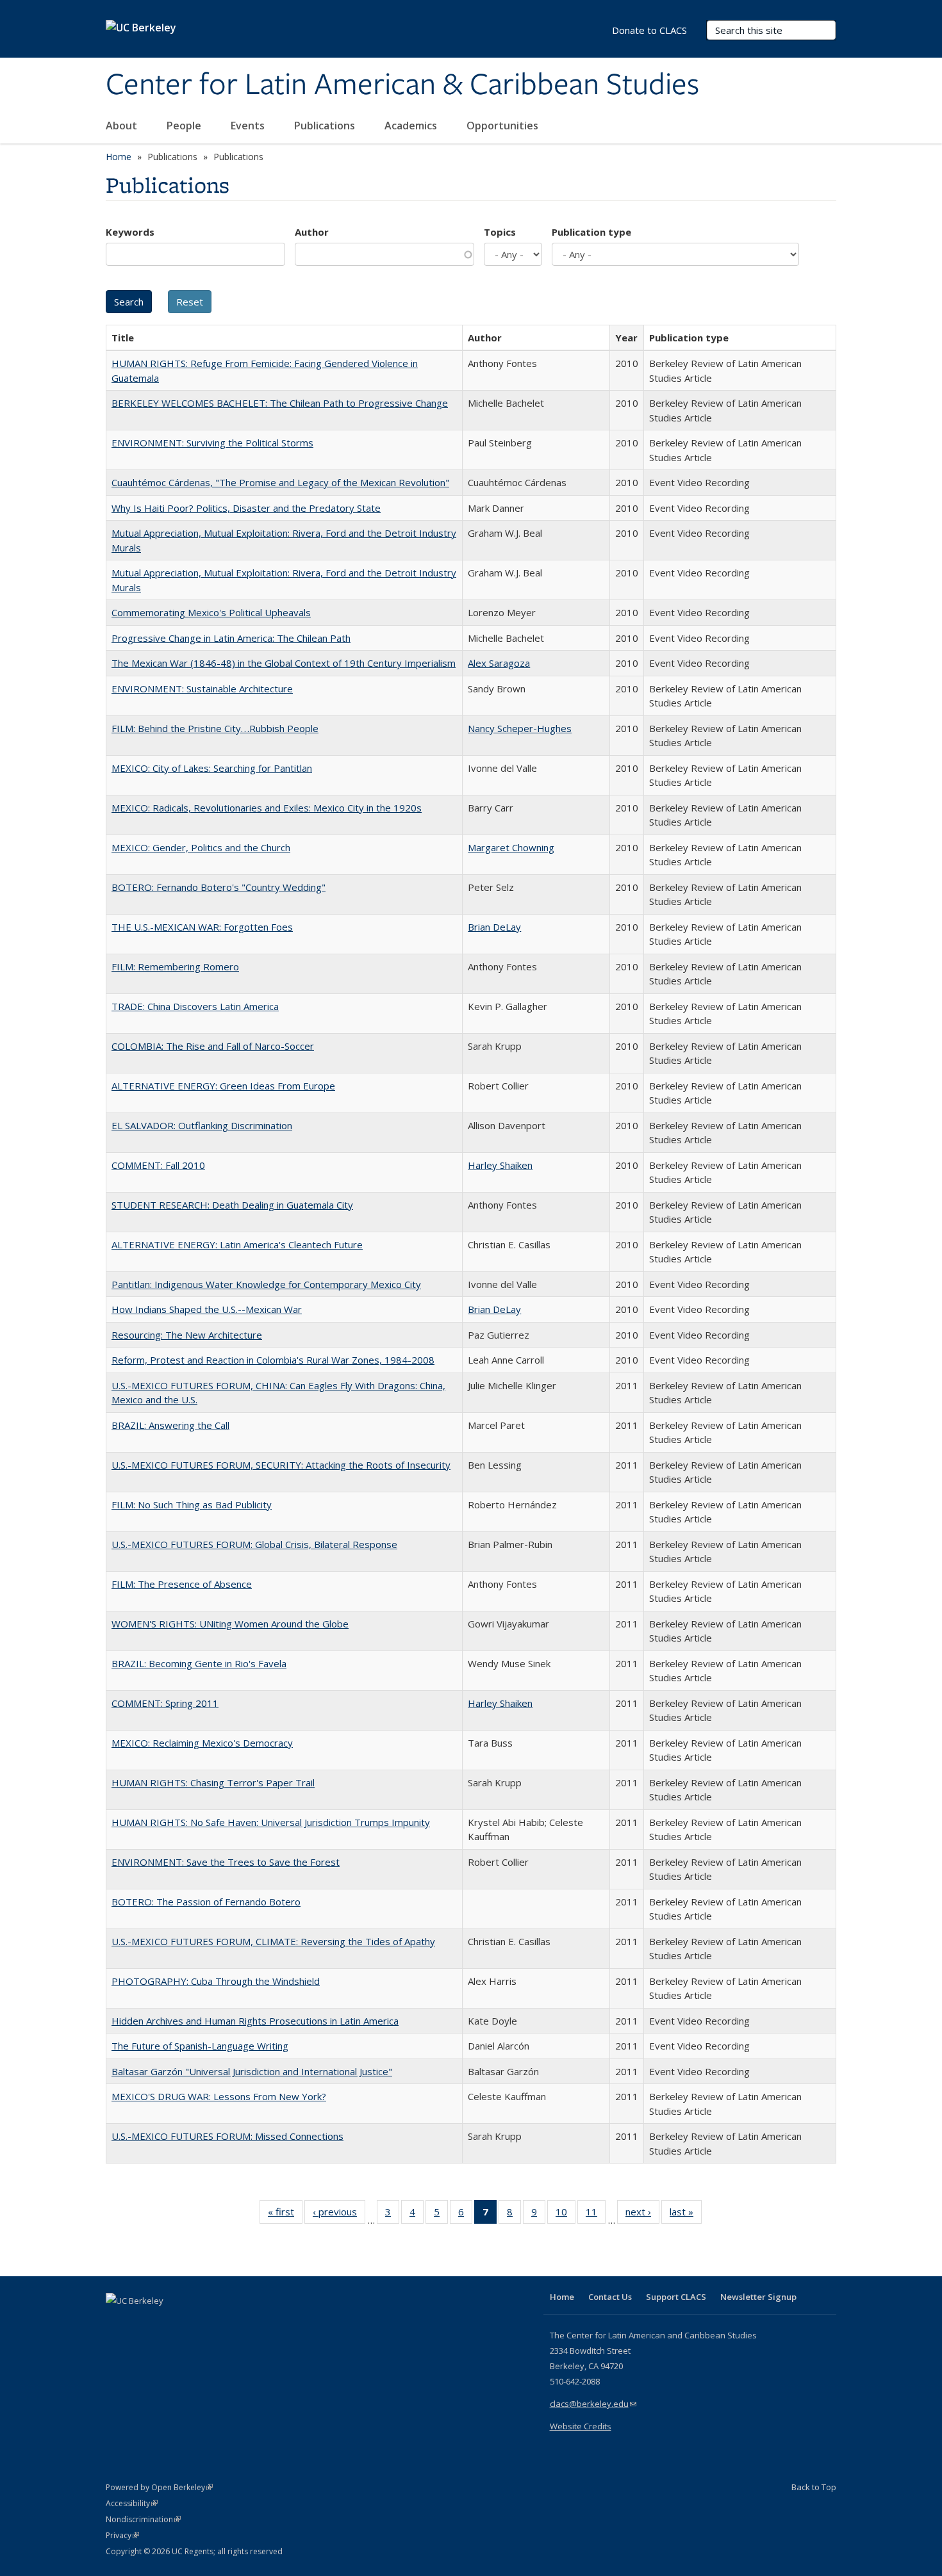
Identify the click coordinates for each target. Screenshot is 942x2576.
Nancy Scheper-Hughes (520, 728)
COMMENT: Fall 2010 (158, 1165)
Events (249, 126)
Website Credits (581, 2426)
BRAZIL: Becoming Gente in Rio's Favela (199, 1663)
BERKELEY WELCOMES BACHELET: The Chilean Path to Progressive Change (280, 403)
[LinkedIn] (142, 2322)
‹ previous (339, 2214)
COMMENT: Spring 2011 (165, 1703)
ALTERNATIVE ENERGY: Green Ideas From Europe (223, 1086)
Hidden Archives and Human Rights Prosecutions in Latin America (255, 2021)
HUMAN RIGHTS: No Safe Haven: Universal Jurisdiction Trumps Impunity (271, 1822)
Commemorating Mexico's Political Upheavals (211, 612)
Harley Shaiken (500, 1165)
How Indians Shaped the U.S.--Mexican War (207, 1309)
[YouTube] (167, 2322)
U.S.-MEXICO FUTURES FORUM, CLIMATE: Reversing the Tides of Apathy (273, 1941)
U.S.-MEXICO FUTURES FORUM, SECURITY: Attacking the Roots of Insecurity (281, 1465)
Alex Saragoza (499, 663)
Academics (412, 126)
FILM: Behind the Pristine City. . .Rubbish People (215, 728)
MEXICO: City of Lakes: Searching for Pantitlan (212, 768)
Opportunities (504, 126)
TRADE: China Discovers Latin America (195, 1006)
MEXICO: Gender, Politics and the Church (201, 847)
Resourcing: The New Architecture (187, 1335)
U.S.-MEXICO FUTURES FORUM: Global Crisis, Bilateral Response (254, 1544)
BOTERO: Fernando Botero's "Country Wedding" (219, 887)
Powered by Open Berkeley (159, 2487)
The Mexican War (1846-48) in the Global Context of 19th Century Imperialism (284, 663)
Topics (500, 232)
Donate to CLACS (649, 30)
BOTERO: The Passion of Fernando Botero (206, 1902)
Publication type (591, 232)
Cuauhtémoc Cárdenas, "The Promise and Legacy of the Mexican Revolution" (280, 482)
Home (119, 157)
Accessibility (132, 2503)
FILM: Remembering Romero (175, 966)
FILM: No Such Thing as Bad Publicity (192, 1504)
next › (642, 2214)
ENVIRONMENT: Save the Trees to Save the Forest (226, 1862)
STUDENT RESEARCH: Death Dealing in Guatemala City (232, 1205)
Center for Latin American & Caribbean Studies (402, 85)
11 (596, 2214)
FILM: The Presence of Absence (182, 1584)
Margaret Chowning (511, 847)
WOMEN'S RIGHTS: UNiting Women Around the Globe (230, 1624)
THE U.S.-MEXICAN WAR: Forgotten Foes (202, 927)
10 (566, 2214)
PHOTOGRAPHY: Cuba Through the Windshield (216, 1981)
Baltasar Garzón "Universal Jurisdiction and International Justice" (252, 2071)
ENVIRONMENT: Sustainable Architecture (202, 689)
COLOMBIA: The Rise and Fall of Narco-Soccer (213, 1046)
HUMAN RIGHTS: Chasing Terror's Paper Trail (213, 1782)
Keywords (130, 232)
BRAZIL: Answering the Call (170, 1425)
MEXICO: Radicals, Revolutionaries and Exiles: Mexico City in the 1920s (267, 808)
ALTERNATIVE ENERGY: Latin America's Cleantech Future (237, 1244)
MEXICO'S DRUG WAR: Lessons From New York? (219, 2096)
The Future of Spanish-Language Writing (200, 2046)
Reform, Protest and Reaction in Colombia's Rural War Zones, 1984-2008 (273, 1360)
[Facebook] (117, 2322)
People (185, 126)
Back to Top (814, 2487)
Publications (326, 126)
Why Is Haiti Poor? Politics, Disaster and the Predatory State (246, 508)
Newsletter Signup (758, 2297)
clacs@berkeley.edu (593, 2404)
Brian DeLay (494, 927)
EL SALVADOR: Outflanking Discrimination (202, 1125)
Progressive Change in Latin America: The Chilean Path (231, 638)
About (123, 126)
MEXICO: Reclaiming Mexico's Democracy (202, 1743)
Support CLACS (676, 2297)
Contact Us (610, 2297)
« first (285, 2214)
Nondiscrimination (143, 2519)
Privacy (122, 2535)
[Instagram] (192, 2322)
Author (312, 232)
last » (686, 2214)
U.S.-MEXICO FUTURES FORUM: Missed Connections (227, 2136)
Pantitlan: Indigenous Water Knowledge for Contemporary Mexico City (266, 1284)
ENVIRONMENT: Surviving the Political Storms (212, 443)
